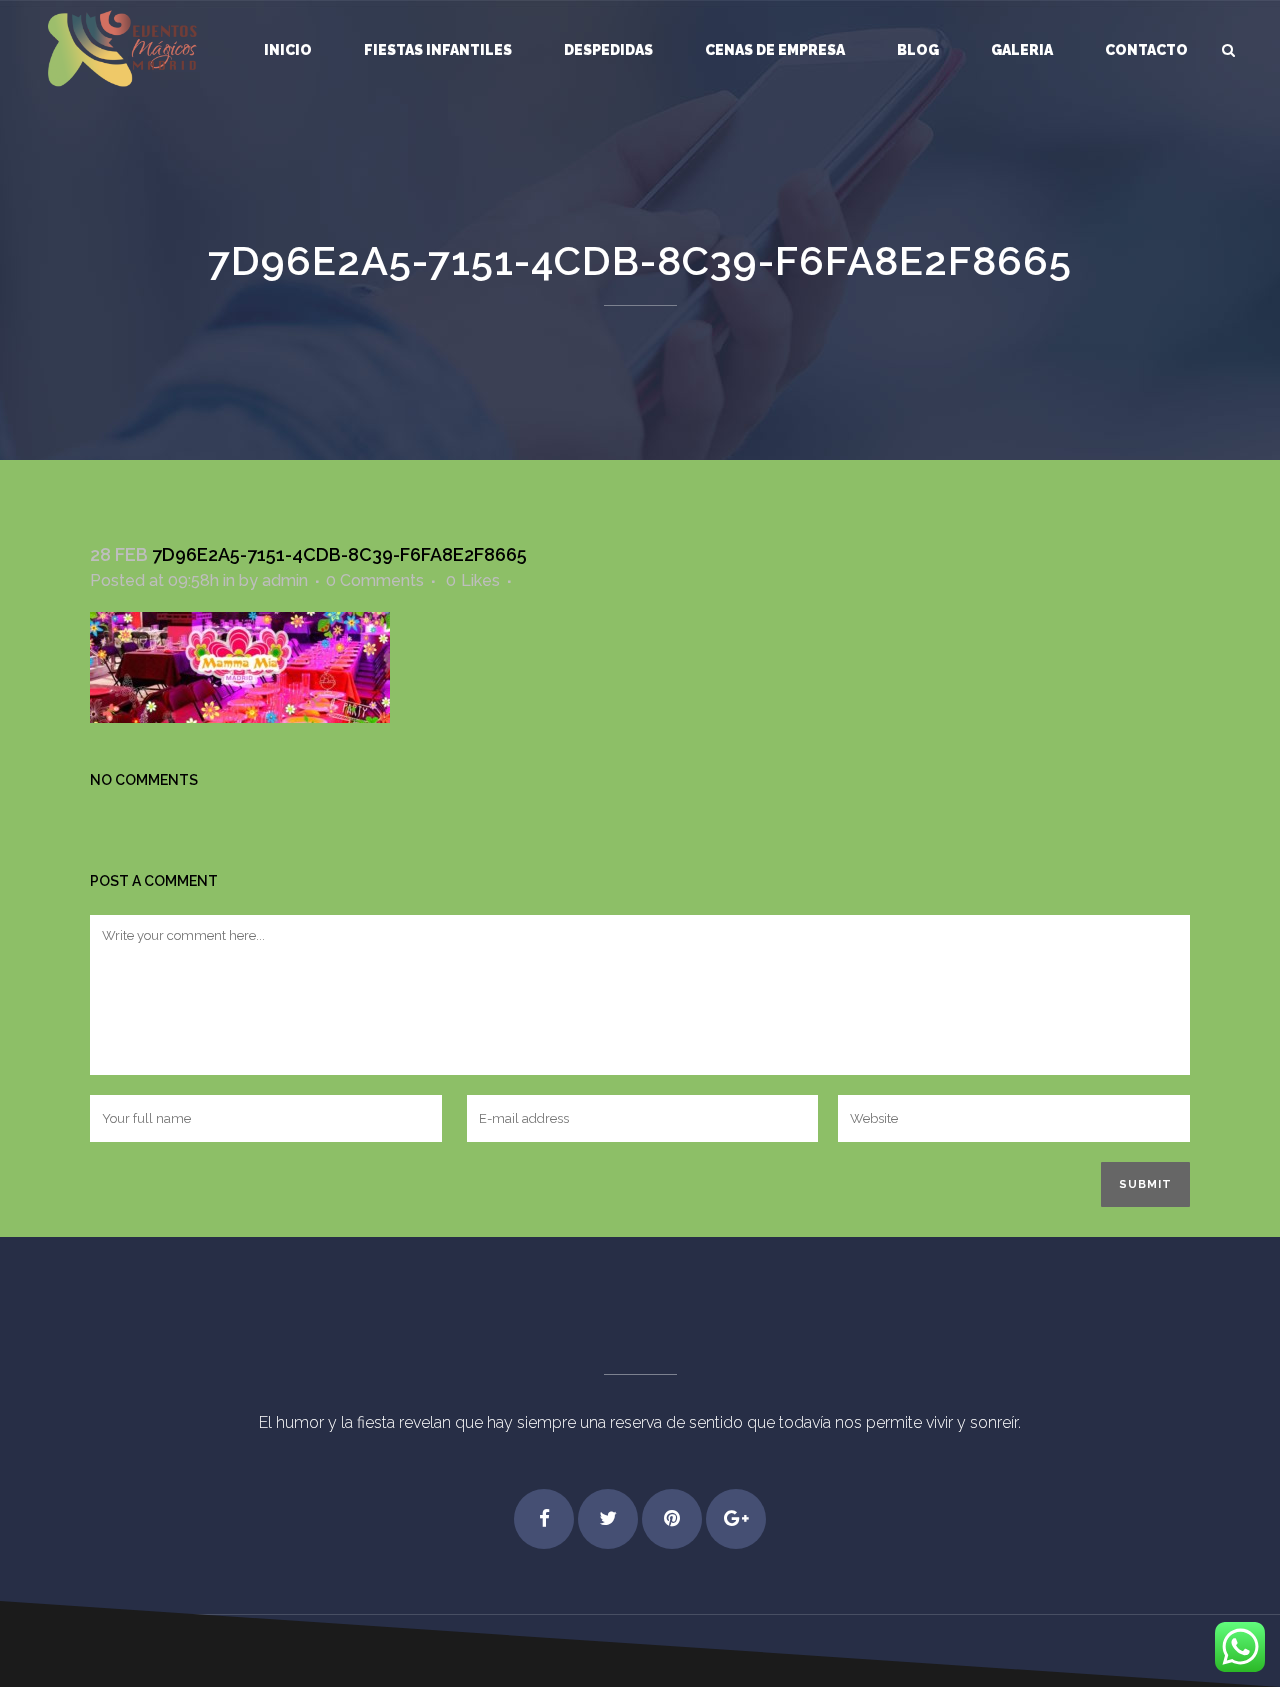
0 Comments (375, 580)
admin (285, 580)
